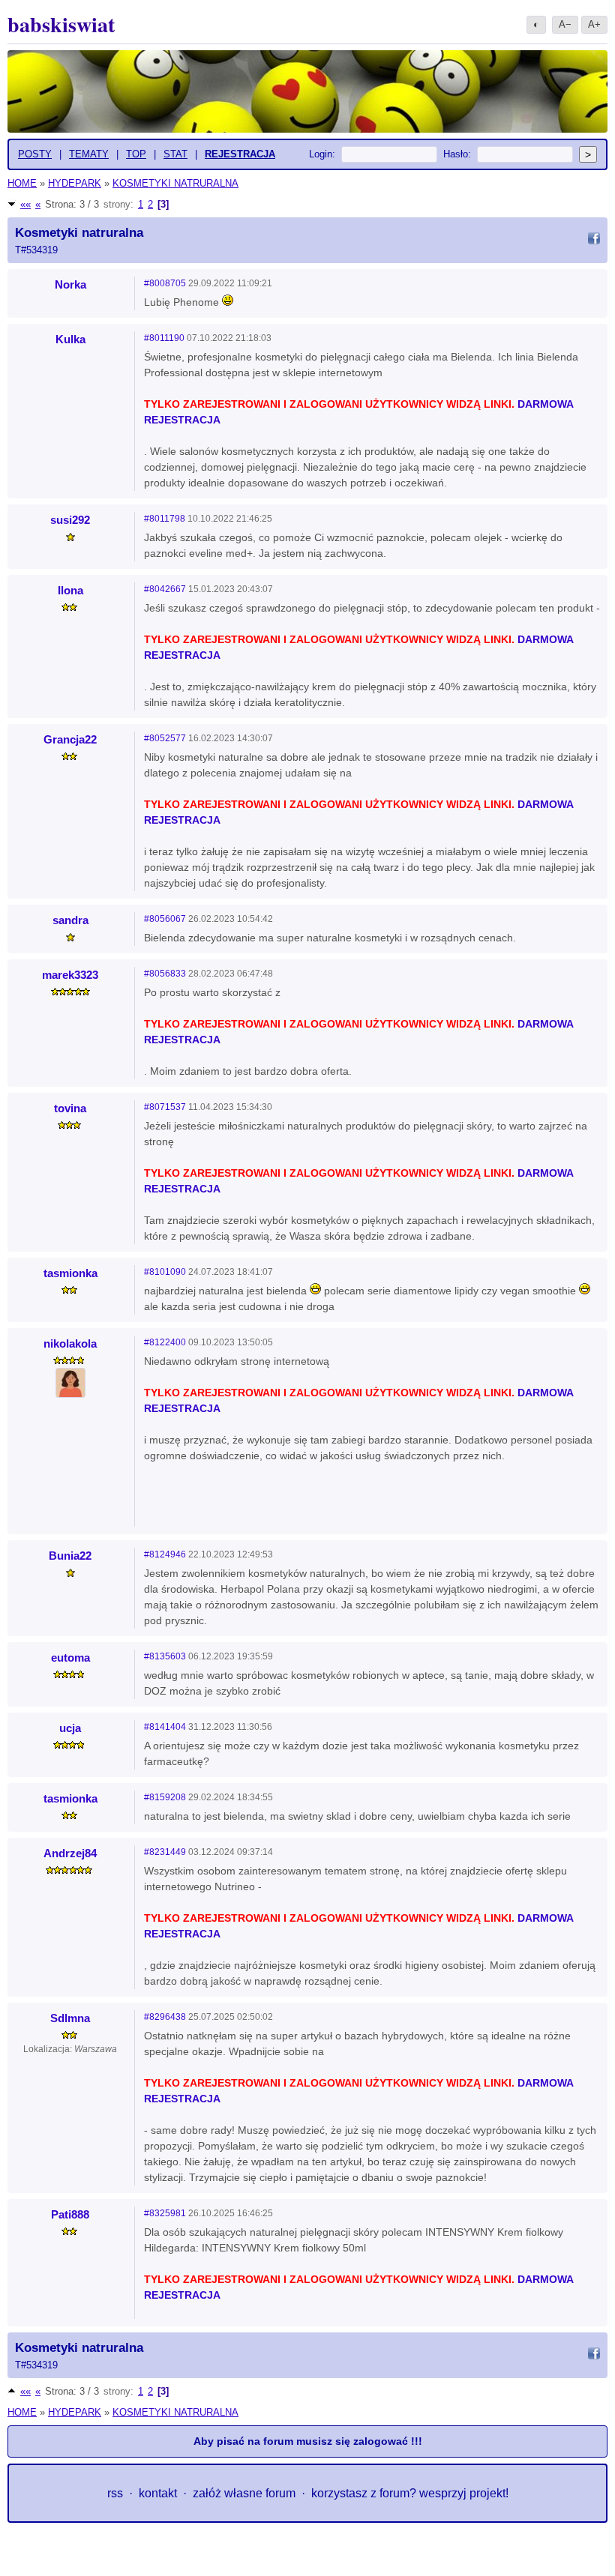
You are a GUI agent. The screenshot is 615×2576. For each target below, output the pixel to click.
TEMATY (89, 154)
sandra (70, 920)
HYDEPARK (75, 183)
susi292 (70, 520)
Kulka (70, 339)
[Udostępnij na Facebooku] (594, 241)
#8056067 (165, 919)
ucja (70, 1728)
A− (565, 24)
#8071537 (165, 1107)
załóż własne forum (244, 2493)
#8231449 (165, 1852)
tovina (70, 1108)
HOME (22, 183)
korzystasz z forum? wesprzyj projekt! (410, 2493)
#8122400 (165, 1342)
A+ (594, 24)
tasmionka (70, 1273)
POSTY (35, 154)
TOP (136, 154)
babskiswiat (61, 24)
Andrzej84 (70, 1853)
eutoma (70, 1657)
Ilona (70, 590)
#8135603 (165, 1656)
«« (25, 204)
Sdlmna (70, 2018)
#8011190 (164, 338)
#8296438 (165, 2017)
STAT (175, 154)
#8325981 (165, 2213)
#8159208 (165, 1797)
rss (115, 2493)
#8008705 (165, 283)
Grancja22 (70, 739)
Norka (70, 284)
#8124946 (165, 1554)
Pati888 (70, 2214)
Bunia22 (70, 1556)
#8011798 (165, 519)
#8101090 (165, 1272)
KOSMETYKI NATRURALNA (175, 183)
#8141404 (165, 1727)
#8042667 (165, 589)
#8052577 (165, 738)
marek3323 (70, 975)
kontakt (158, 2493)
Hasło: (457, 154)
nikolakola (70, 1343)
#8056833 (165, 974)
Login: (322, 154)
